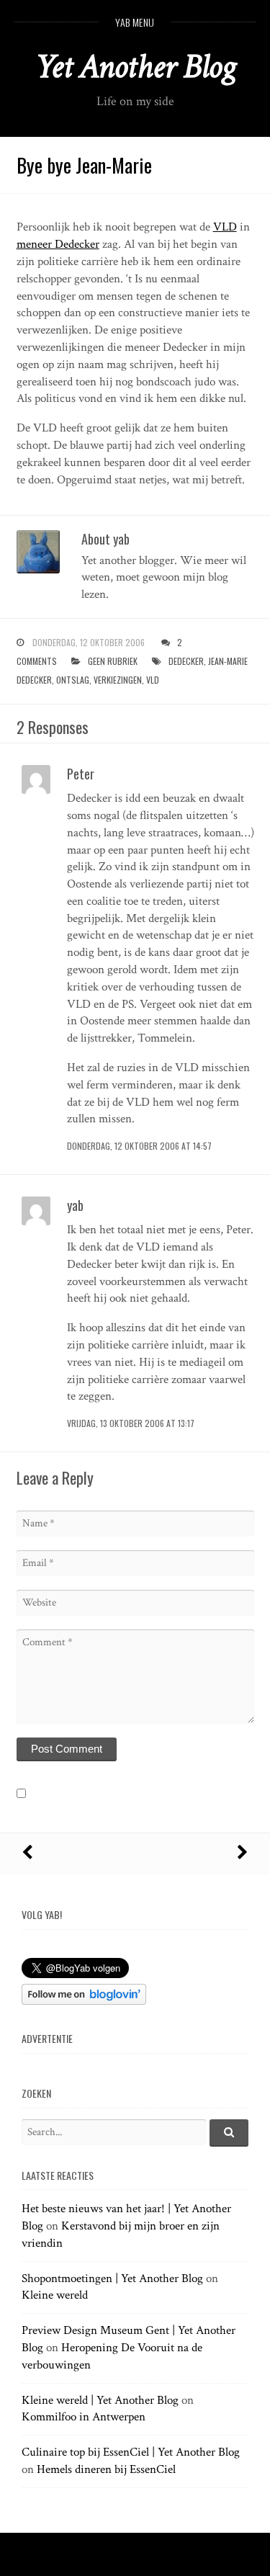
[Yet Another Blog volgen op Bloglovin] (84, 2001)
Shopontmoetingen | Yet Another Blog (112, 2278)
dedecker (186, 661)
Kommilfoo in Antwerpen (84, 2417)
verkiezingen (118, 680)
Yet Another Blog (135, 67)
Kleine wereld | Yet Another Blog (100, 2400)
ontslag (73, 680)
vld (153, 680)
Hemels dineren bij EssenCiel (106, 2469)
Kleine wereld (55, 2295)
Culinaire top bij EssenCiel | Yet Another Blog (131, 2452)
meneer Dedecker (58, 244)
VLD (225, 227)
